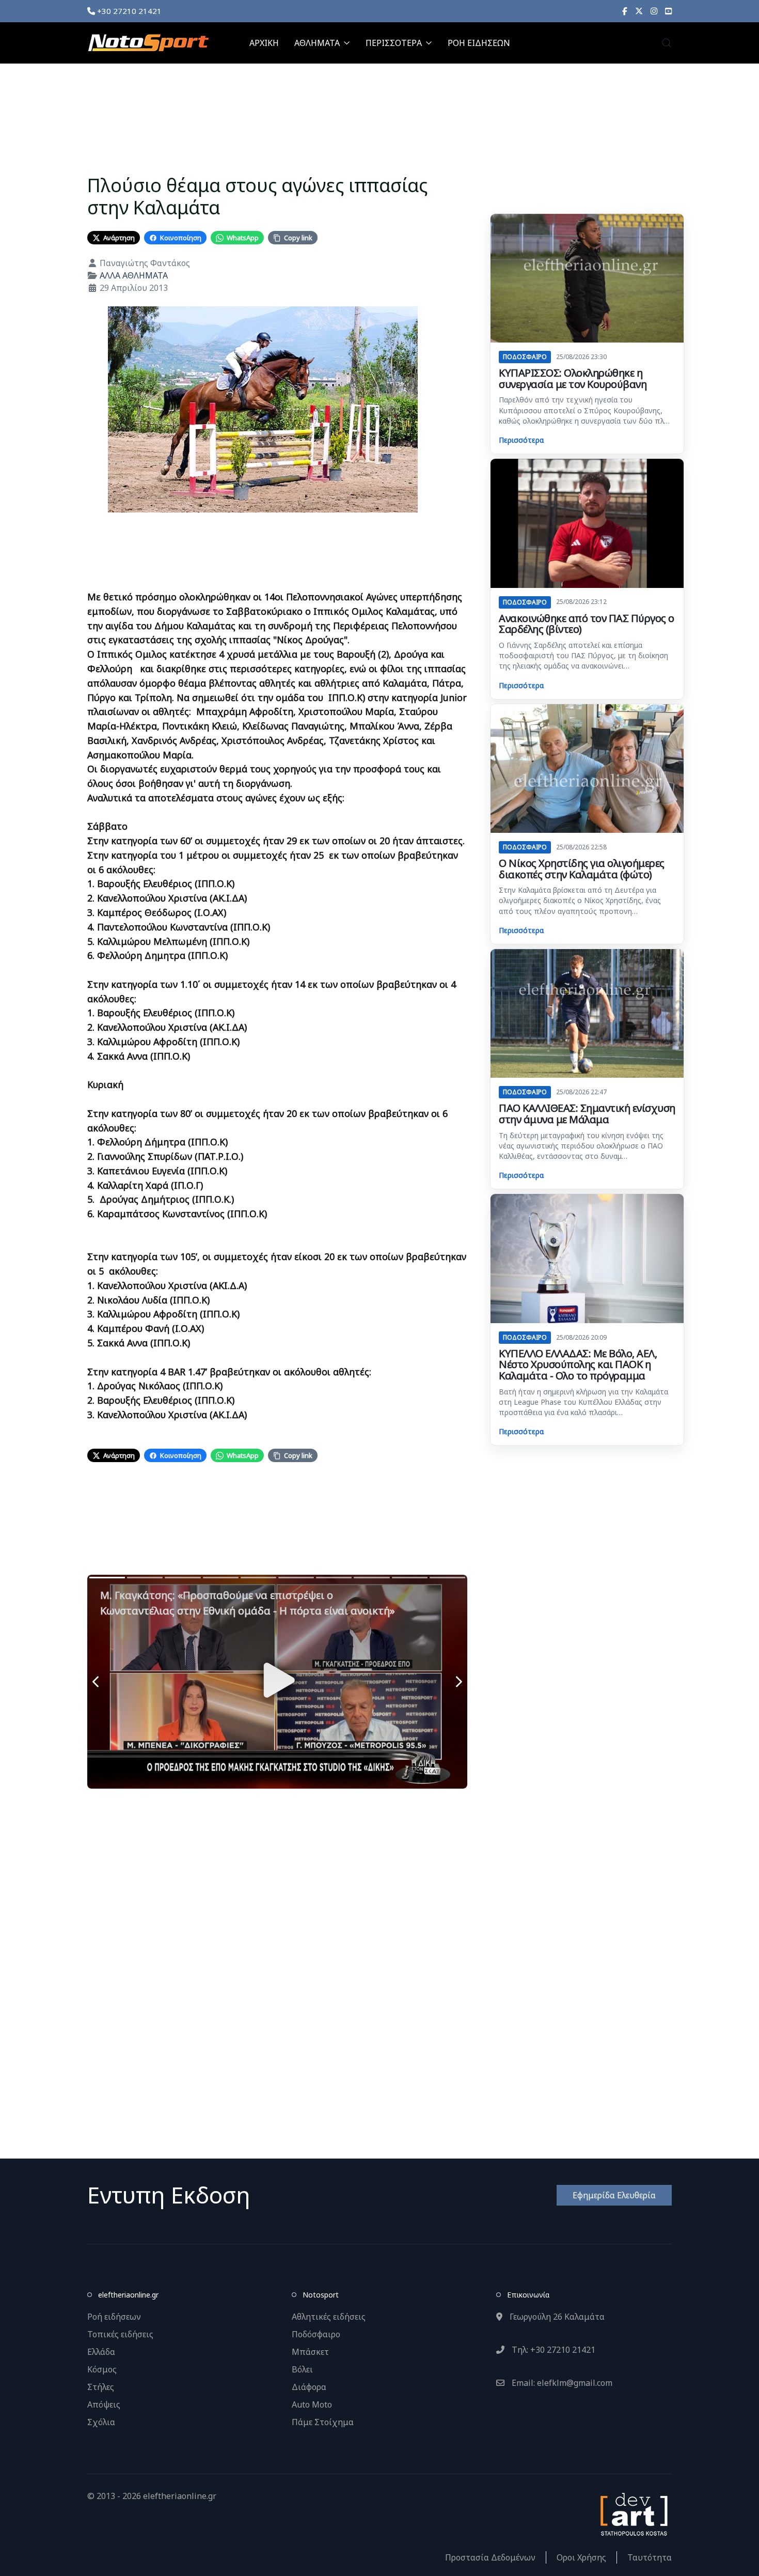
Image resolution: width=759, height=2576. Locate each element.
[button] (667, 43)
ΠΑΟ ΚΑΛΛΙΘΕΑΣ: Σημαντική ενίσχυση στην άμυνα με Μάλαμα (587, 1114)
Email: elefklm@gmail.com (561, 2383)
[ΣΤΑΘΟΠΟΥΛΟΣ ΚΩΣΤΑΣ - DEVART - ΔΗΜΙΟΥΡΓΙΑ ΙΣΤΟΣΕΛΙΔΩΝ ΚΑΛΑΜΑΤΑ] (633, 2513)
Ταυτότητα (650, 2557)
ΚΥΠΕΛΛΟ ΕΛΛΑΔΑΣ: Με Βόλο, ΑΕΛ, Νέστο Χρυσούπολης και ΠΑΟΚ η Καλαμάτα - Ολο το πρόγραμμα (578, 1364)
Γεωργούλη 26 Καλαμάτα (556, 2317)
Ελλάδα (101, 2352)
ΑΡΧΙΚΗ (264, 43)
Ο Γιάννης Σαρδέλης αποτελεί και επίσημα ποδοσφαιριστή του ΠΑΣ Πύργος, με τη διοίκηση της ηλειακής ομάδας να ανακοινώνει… (583, 656)
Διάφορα (309, 2387)
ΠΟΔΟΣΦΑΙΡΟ (525, 357)
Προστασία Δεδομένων (490, 2557)
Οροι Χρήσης (581, 2557)
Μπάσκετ (310, 2352)
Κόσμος (102, 2369)
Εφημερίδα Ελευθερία (614, 2195)
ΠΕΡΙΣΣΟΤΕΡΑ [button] (394, 43)
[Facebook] (625, 11)
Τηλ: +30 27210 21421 (552, 2350)
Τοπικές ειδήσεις (120, 2334)
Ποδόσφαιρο (316, 2334)
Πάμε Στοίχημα (323, 2422)
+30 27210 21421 (128, 11)
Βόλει (302, 2369)
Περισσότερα (521, 440)
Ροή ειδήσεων (114, 2317)
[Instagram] (654, 11)
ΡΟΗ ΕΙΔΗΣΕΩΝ (479, 43)
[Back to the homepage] (148, 43)
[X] (639, 11)
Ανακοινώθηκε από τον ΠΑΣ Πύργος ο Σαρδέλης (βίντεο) (587, 624)
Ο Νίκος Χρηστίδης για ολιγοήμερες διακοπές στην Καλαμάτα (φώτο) (582, 869)
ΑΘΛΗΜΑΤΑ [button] (317, 43)
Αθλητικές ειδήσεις (329, 2317)
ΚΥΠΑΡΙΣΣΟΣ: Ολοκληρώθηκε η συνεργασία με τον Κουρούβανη (573, 378)
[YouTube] (668, 11)
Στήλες (101, 2387)
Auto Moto (312, 2404)
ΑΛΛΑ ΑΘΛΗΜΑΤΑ (134, 275)
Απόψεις (104, 2404)
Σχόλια (101, 2422)
